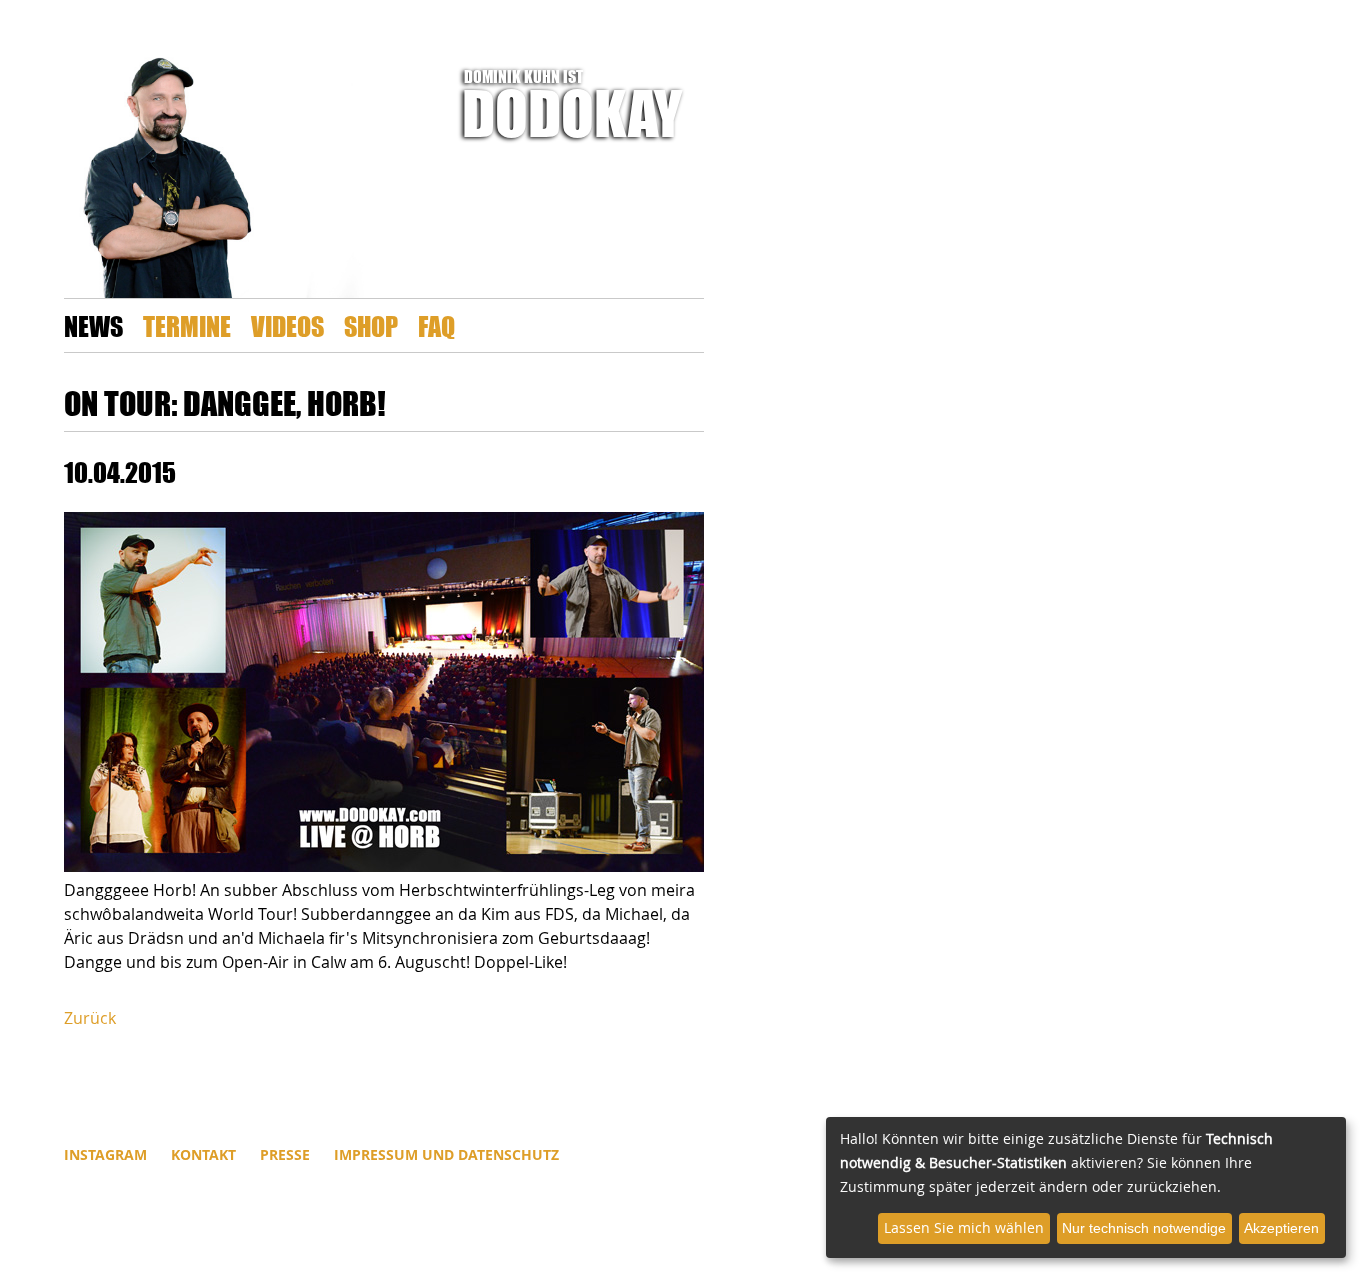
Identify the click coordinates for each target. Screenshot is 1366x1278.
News (93, 325)
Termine (187, 325)
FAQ (436, 325)
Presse (285, 1154)
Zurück (90, 1018)
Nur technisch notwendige (1144, 1228)
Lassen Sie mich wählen (964, 1227)
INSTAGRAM (105, 1154)
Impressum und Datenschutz (446, 1154)
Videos (287, 325)
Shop (371, 325)
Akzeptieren (1281, 1228)
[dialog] (1086, 1187)
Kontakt (203, 1154)
